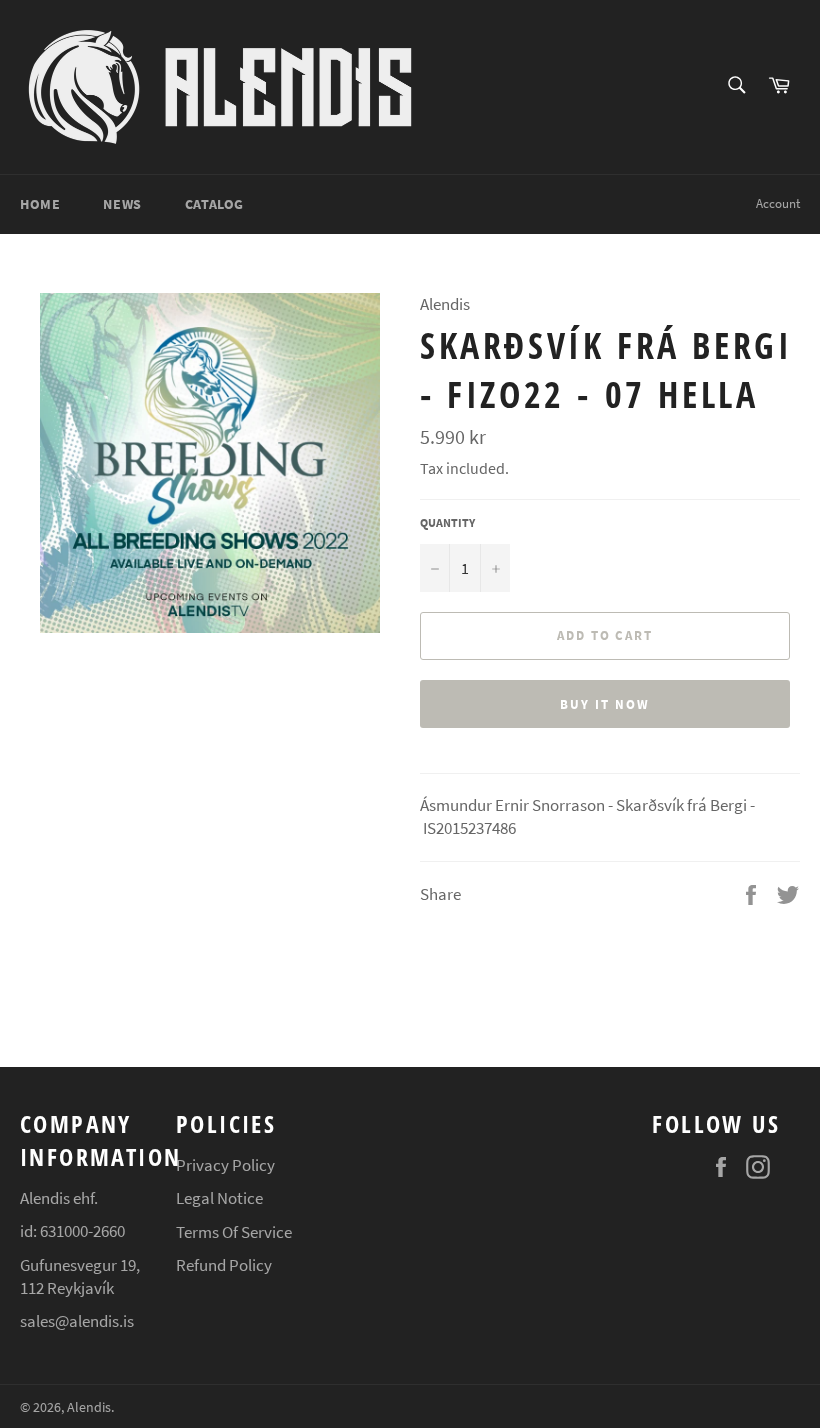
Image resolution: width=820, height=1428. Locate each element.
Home (40, 204)
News (122, 204)
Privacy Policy (225, 1165)
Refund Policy (224, 1265)
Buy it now (605, 704)
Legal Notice (219, 1198)
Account (778, 203)
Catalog (214, 204)
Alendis (89, 1407)
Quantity (447, 522)
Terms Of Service (234, 1232)
